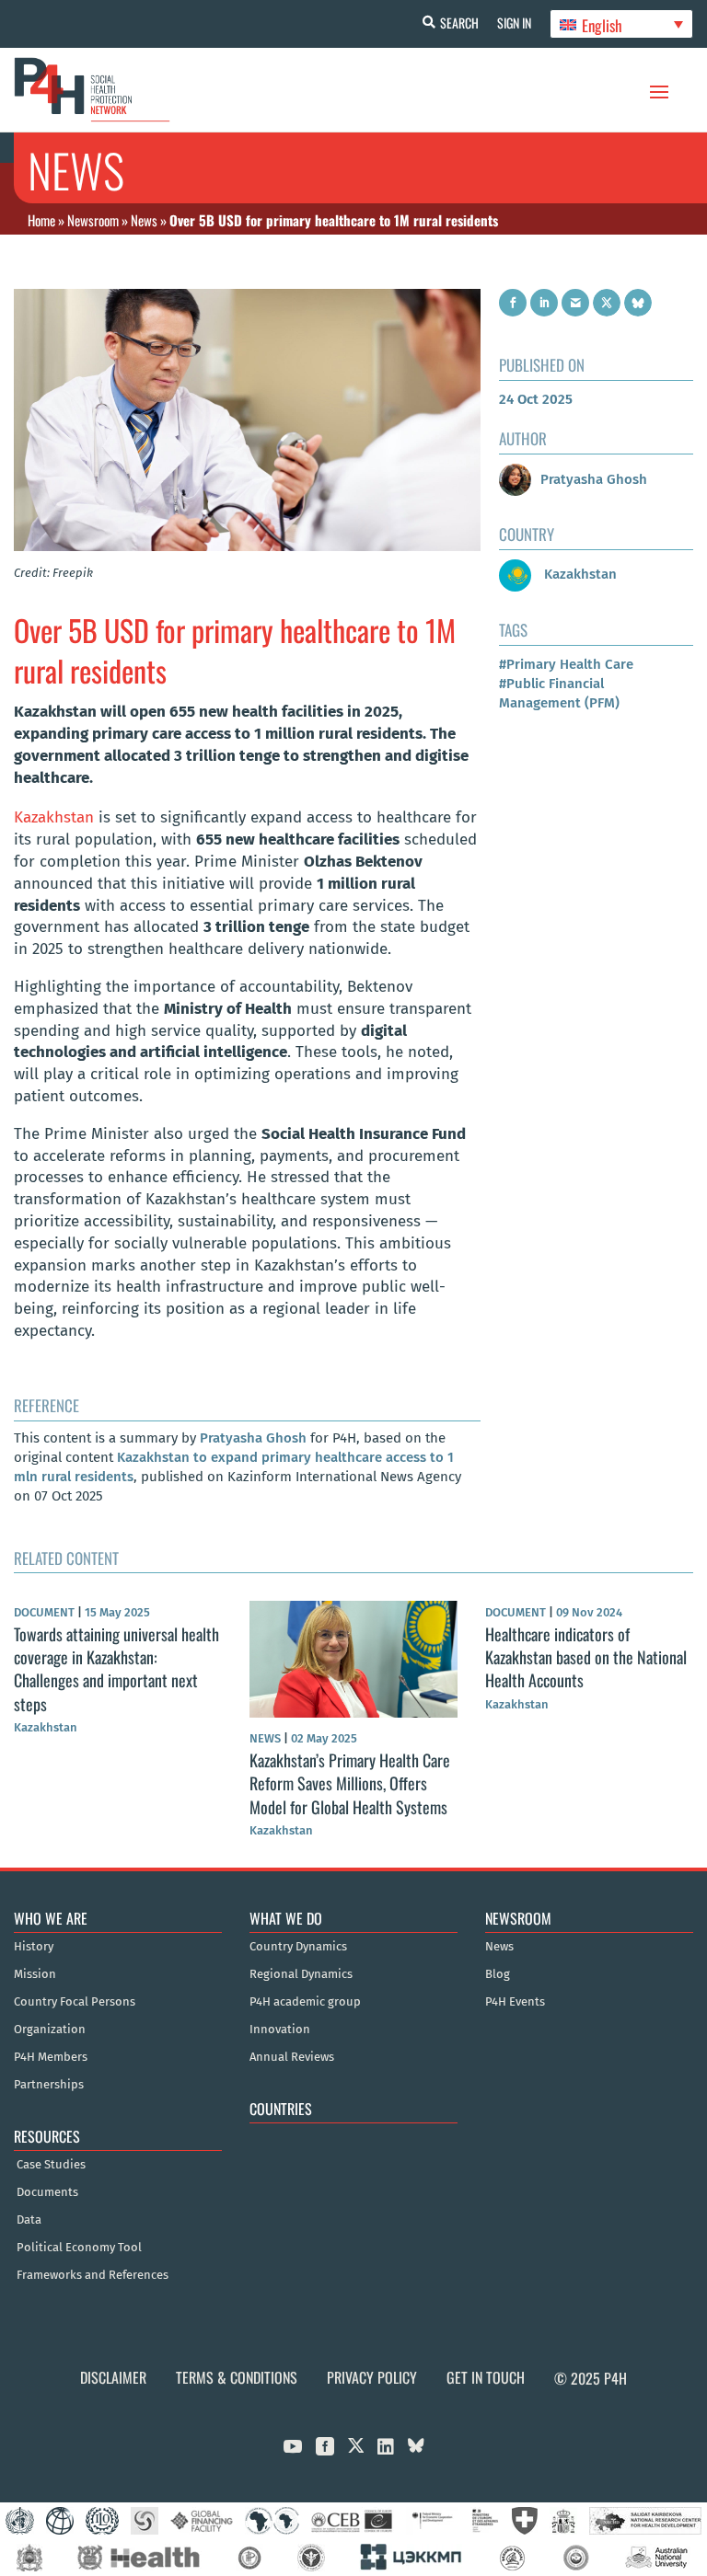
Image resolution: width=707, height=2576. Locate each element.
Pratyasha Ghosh (253, 1438)
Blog (498, 1974)
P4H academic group (305, 2002)
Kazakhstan (54, 817)
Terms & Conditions (237, 2377)
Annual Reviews (292, 2057)
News (144, 220)
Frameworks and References (93, 2275)
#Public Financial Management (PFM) (559, 693)
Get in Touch (486, 2377)
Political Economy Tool (79, 2248)
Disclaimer (113, 2377)
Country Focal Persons (75, 2002)
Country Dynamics (298, 1947)
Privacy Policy (372, 2377)
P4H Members (51, 2057)
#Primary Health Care (566, 664)
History (34, 1947)
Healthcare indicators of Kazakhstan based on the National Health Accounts (586, 1657)
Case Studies (51, 2165)
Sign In (514, 23)
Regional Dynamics (301, 1974)
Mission (35, 1974)
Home (41, 220)
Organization (50, 2030)
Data (29, 2220)
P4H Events (515, 2002)
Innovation (280, 2030)
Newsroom (93, 220)
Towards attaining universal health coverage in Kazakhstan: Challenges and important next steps (116, 1669)
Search (459, 23)
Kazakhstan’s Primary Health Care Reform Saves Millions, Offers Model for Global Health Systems (350, 1783)
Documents (47, 2192)
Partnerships (49, 2085)
